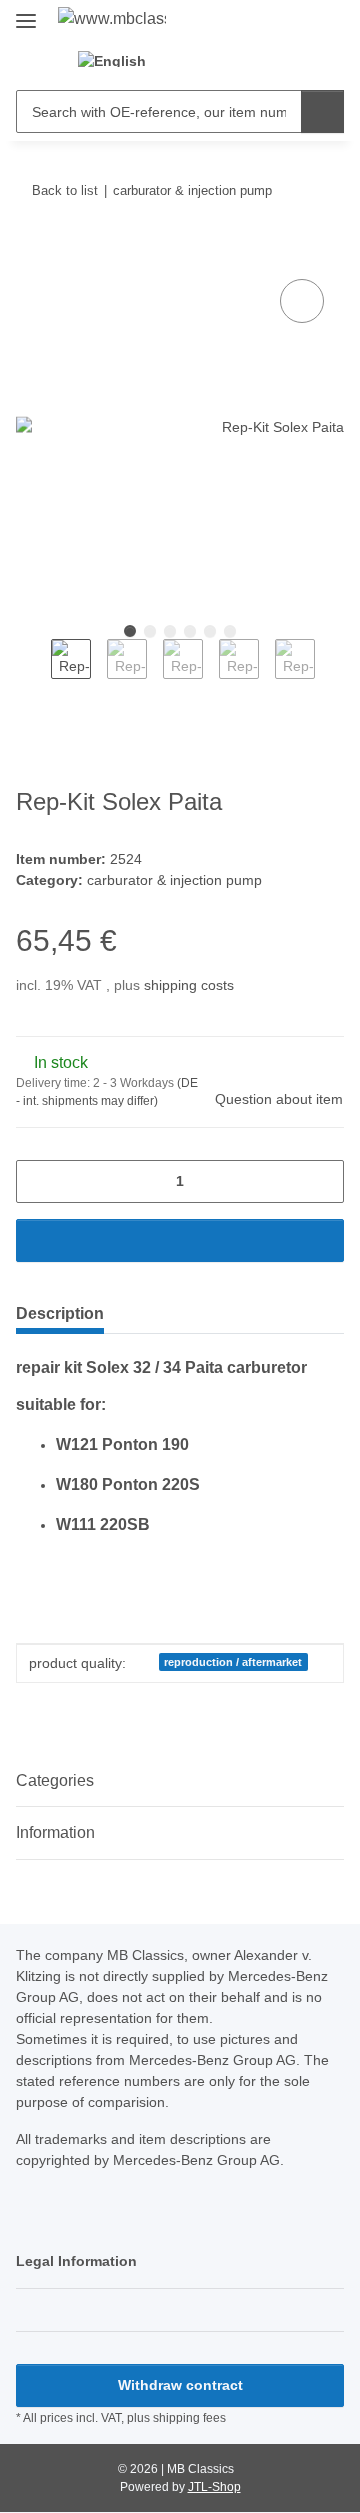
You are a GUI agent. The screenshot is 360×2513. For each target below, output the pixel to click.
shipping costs (189, 985)
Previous (33, 673)
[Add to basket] (32, 252)
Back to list (65, 190)
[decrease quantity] (38, 1181)
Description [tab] (60, 1313)
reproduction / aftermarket (233, 1662)
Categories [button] (55, 1780)
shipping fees (189, 2418)
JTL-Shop (214, 2487)
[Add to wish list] (302, 301)
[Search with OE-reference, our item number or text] (322, 111)
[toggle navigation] (26, 12)
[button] (201, 60)
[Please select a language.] (123, 60)
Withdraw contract (180, 2385)
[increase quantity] (321, 1181)
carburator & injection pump (174, 880)
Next (332, 673)
